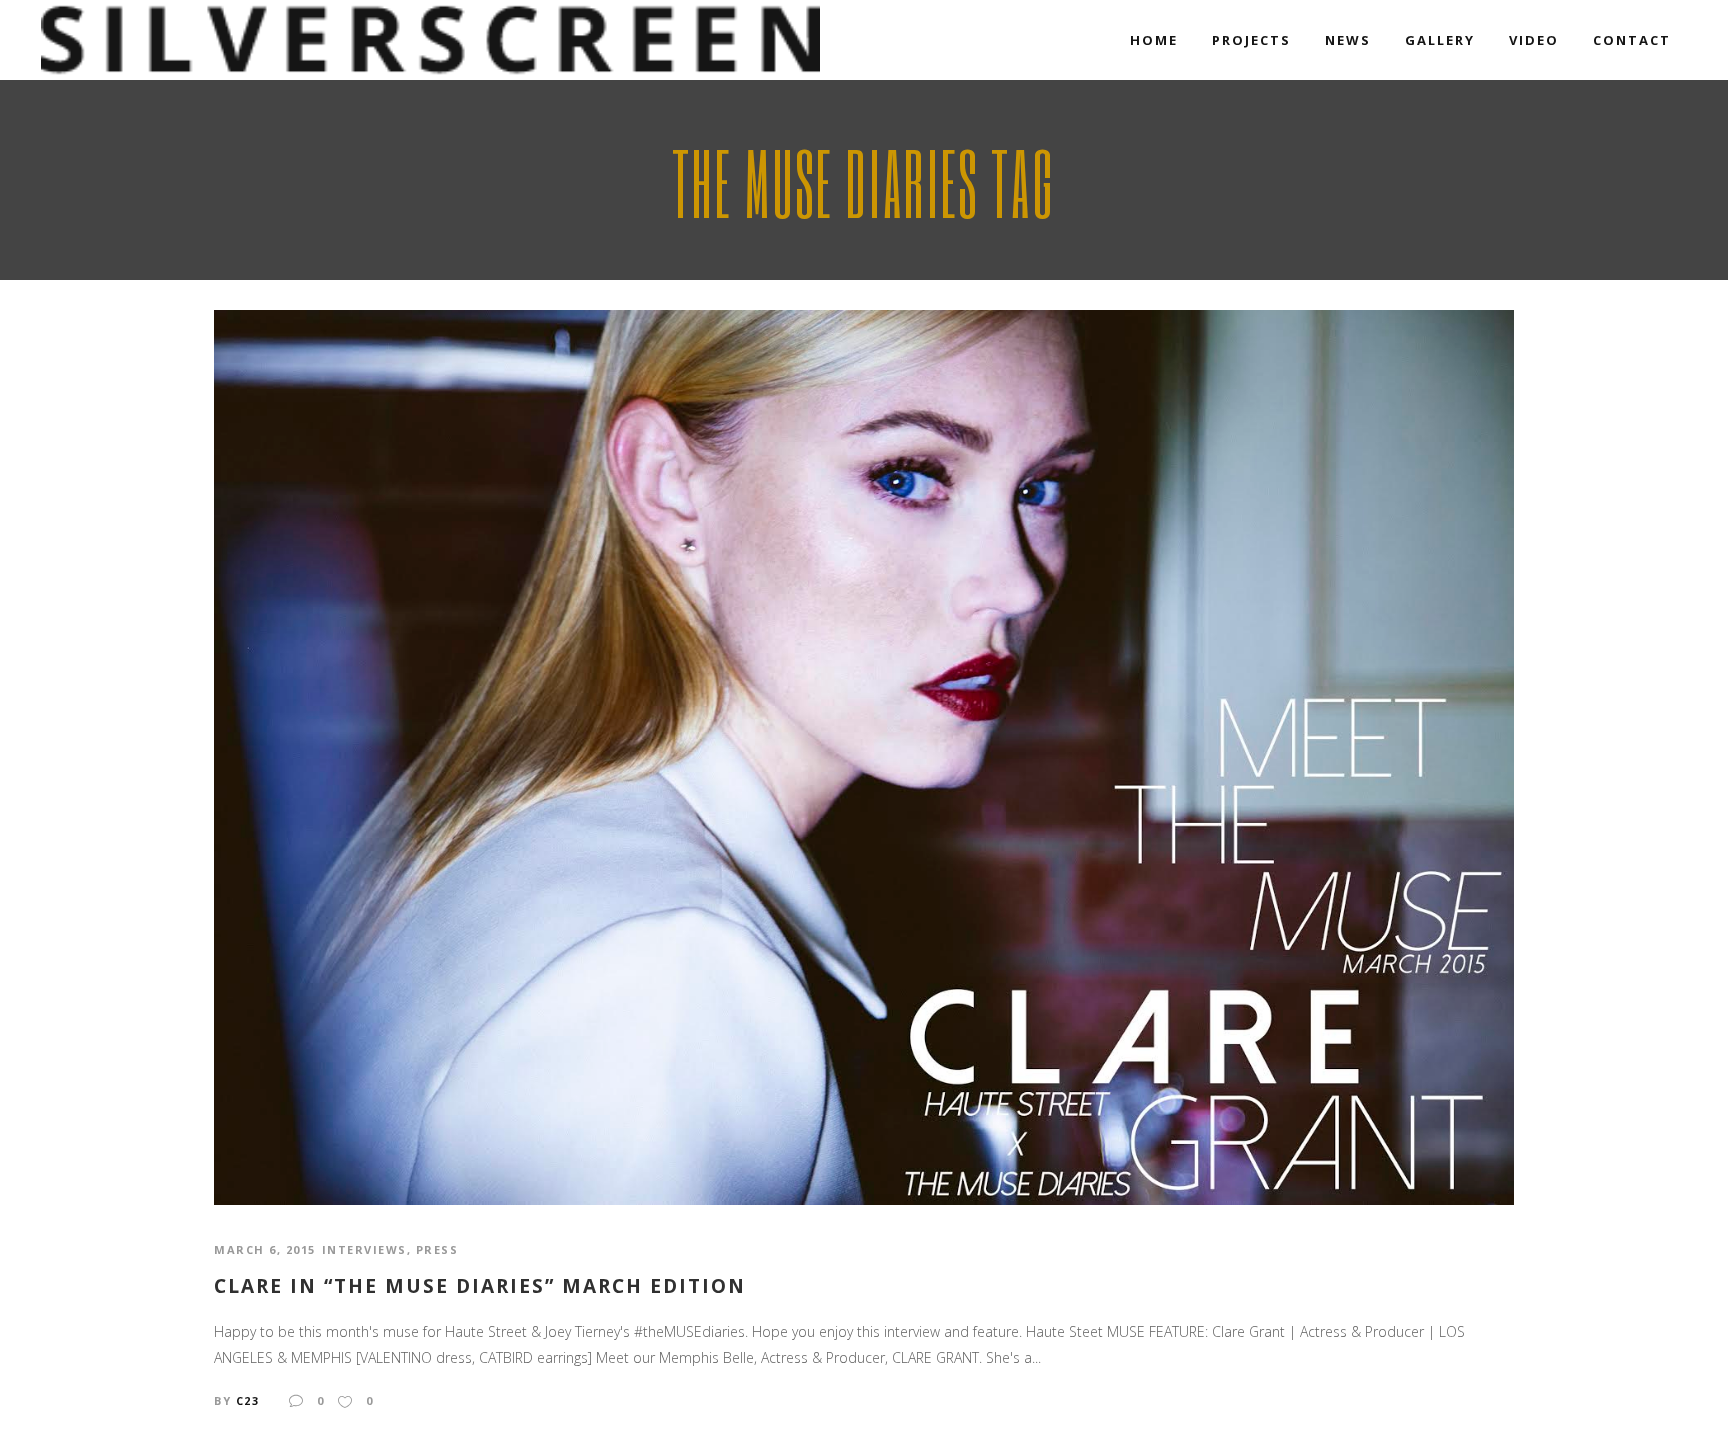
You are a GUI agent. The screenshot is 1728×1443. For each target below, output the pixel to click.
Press (437, 1249)
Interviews (364, 1249)
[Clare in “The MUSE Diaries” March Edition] (864, 755)
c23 (248, 1400)
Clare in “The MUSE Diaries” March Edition (480, 1286)
